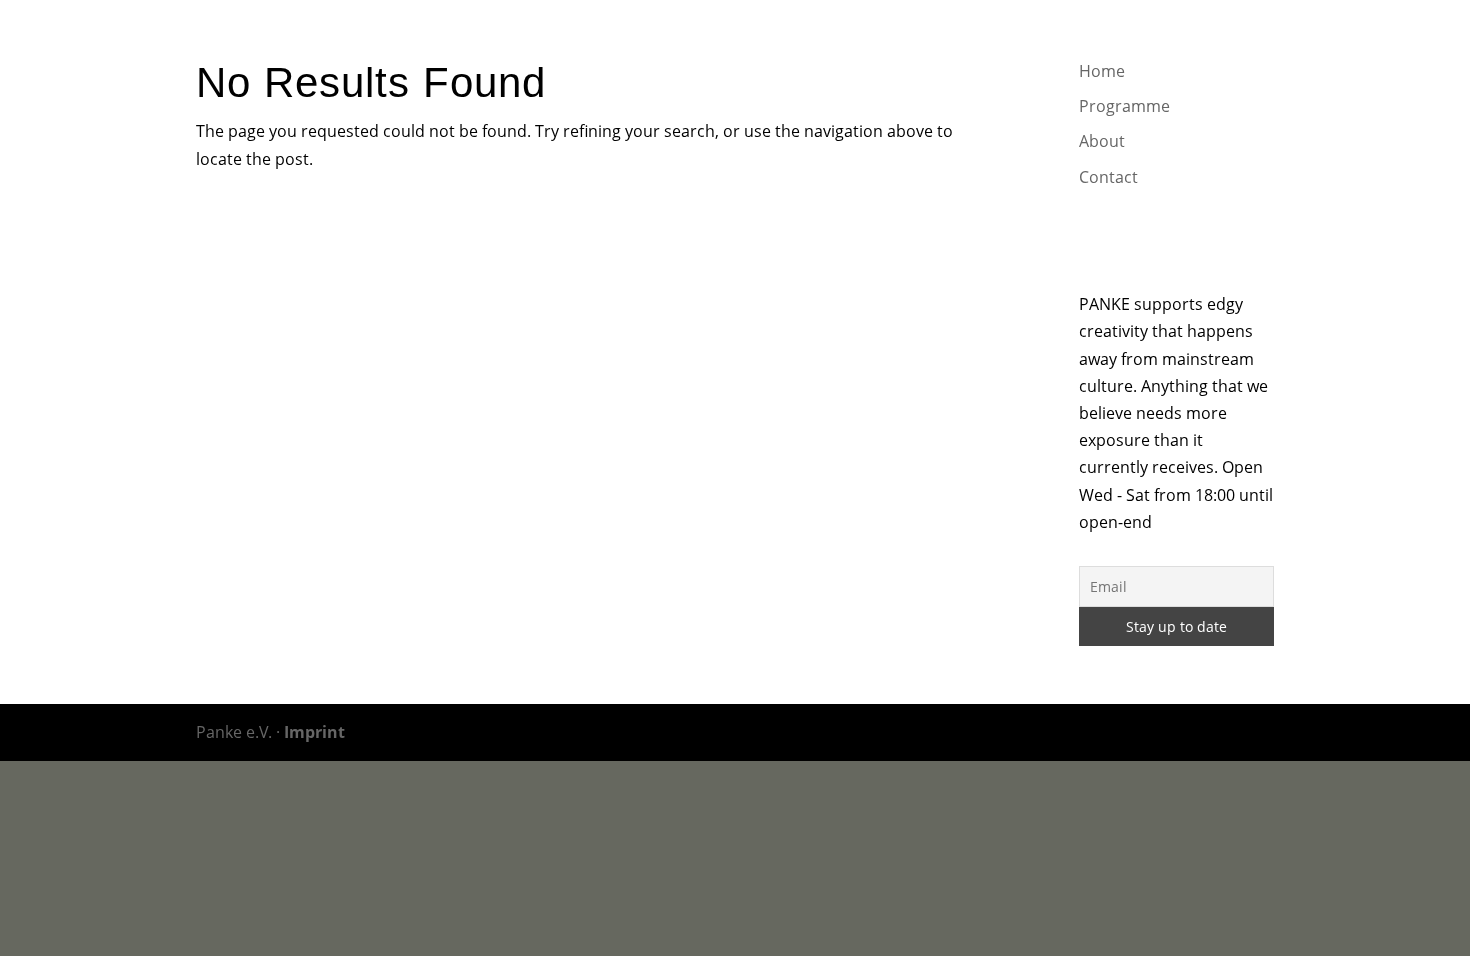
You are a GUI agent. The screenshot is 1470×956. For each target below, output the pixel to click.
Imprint (314, 732)
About (1081, 41)
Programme (982, 41)
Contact (1165, 41)
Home (885, 41)
